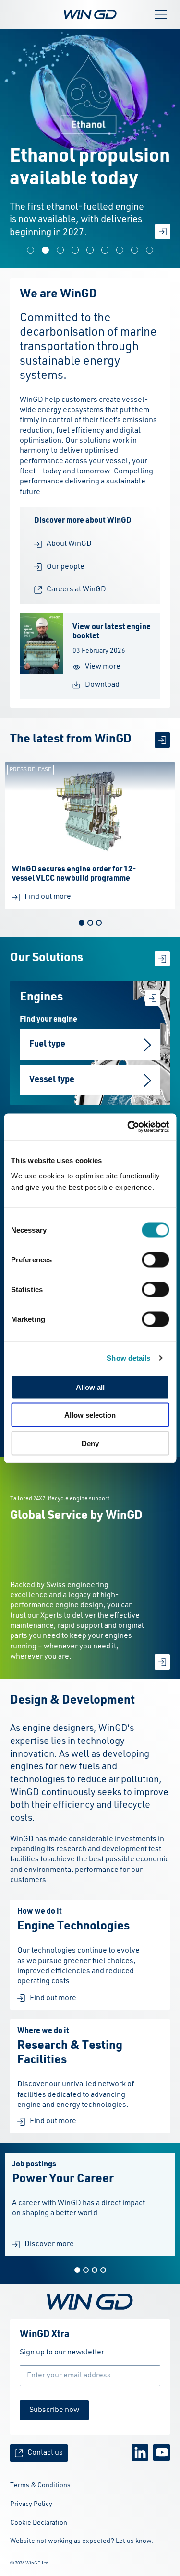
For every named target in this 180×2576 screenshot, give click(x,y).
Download (102, 685)
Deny (90, 1443)
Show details (128, 1358)
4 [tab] (103, 2270)
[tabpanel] (90, 835)
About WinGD (69, 544)
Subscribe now (54, 2410)
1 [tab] (82, 923)
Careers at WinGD (76, 589)
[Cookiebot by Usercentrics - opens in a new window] (128, 1127)
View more (103, 667)
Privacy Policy (31, 2504)
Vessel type (52, 1080)
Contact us (45, 2453)
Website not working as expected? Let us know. (82, 2541)
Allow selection (90, 1415)
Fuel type (47, 1044)
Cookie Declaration (39, 2523)
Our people (66, 567)
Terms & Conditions (40, 2485)
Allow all (90, 1387)
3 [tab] (99, 923)
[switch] (155, 1259)
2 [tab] (90, 923)
